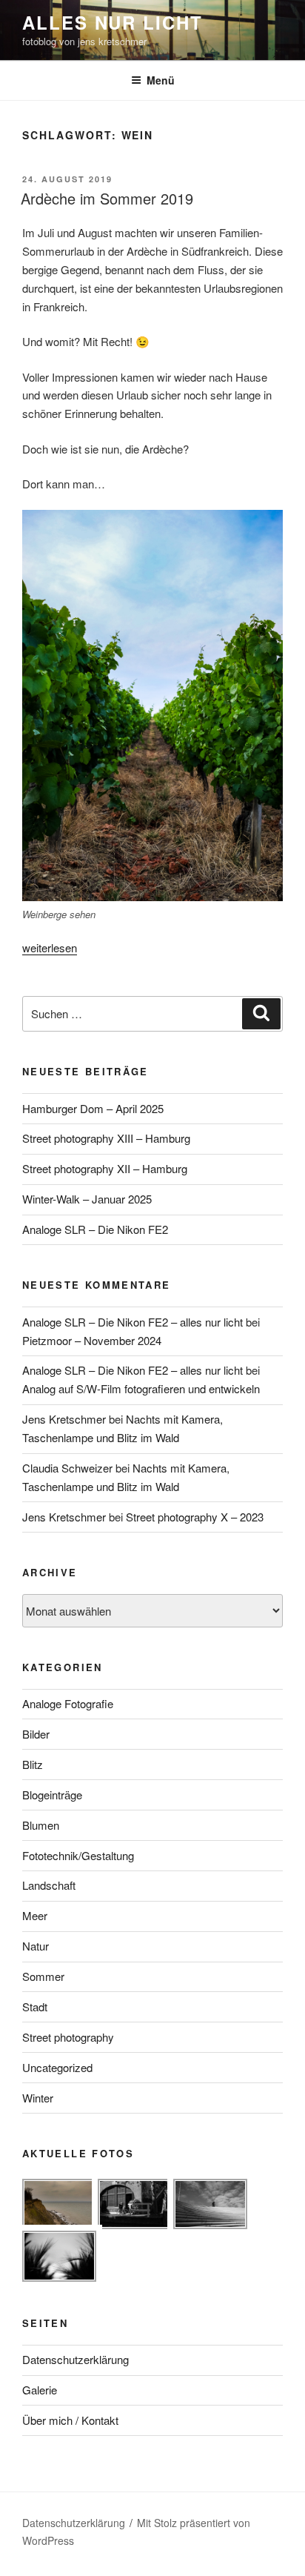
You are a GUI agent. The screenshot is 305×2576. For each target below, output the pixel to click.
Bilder (36, 1734)
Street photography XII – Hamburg (105, 1168)
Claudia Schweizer (67, 1468)
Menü (161, 80)
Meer (35, 1915)
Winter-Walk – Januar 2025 (87, 1199)
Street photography (68, 2037)
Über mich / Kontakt (70, 2420)
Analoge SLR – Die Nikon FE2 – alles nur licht (133, 1322)
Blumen (41, 1825)
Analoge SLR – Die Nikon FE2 (95, 1229)
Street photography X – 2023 (195, 1517)
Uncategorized (57, 2067)
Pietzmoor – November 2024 (92, 1340)
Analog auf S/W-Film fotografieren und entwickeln (141, 1388)
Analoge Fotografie (68, 1703)
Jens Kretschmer (64, 1419)
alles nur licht (113, 22)
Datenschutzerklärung (76, 2359)
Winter (38, 2098)
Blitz (33, 1764)
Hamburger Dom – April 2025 (93, 1108)
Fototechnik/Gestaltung (78, 1855)
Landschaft (49, 1885)
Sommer (43, 1976)
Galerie (40, 2390)
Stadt (35, 2006)
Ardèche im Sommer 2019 (107, 198)
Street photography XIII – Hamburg (106, 1138)
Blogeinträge (52, 1795)
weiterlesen (50, 947)
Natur (36, 1946)
